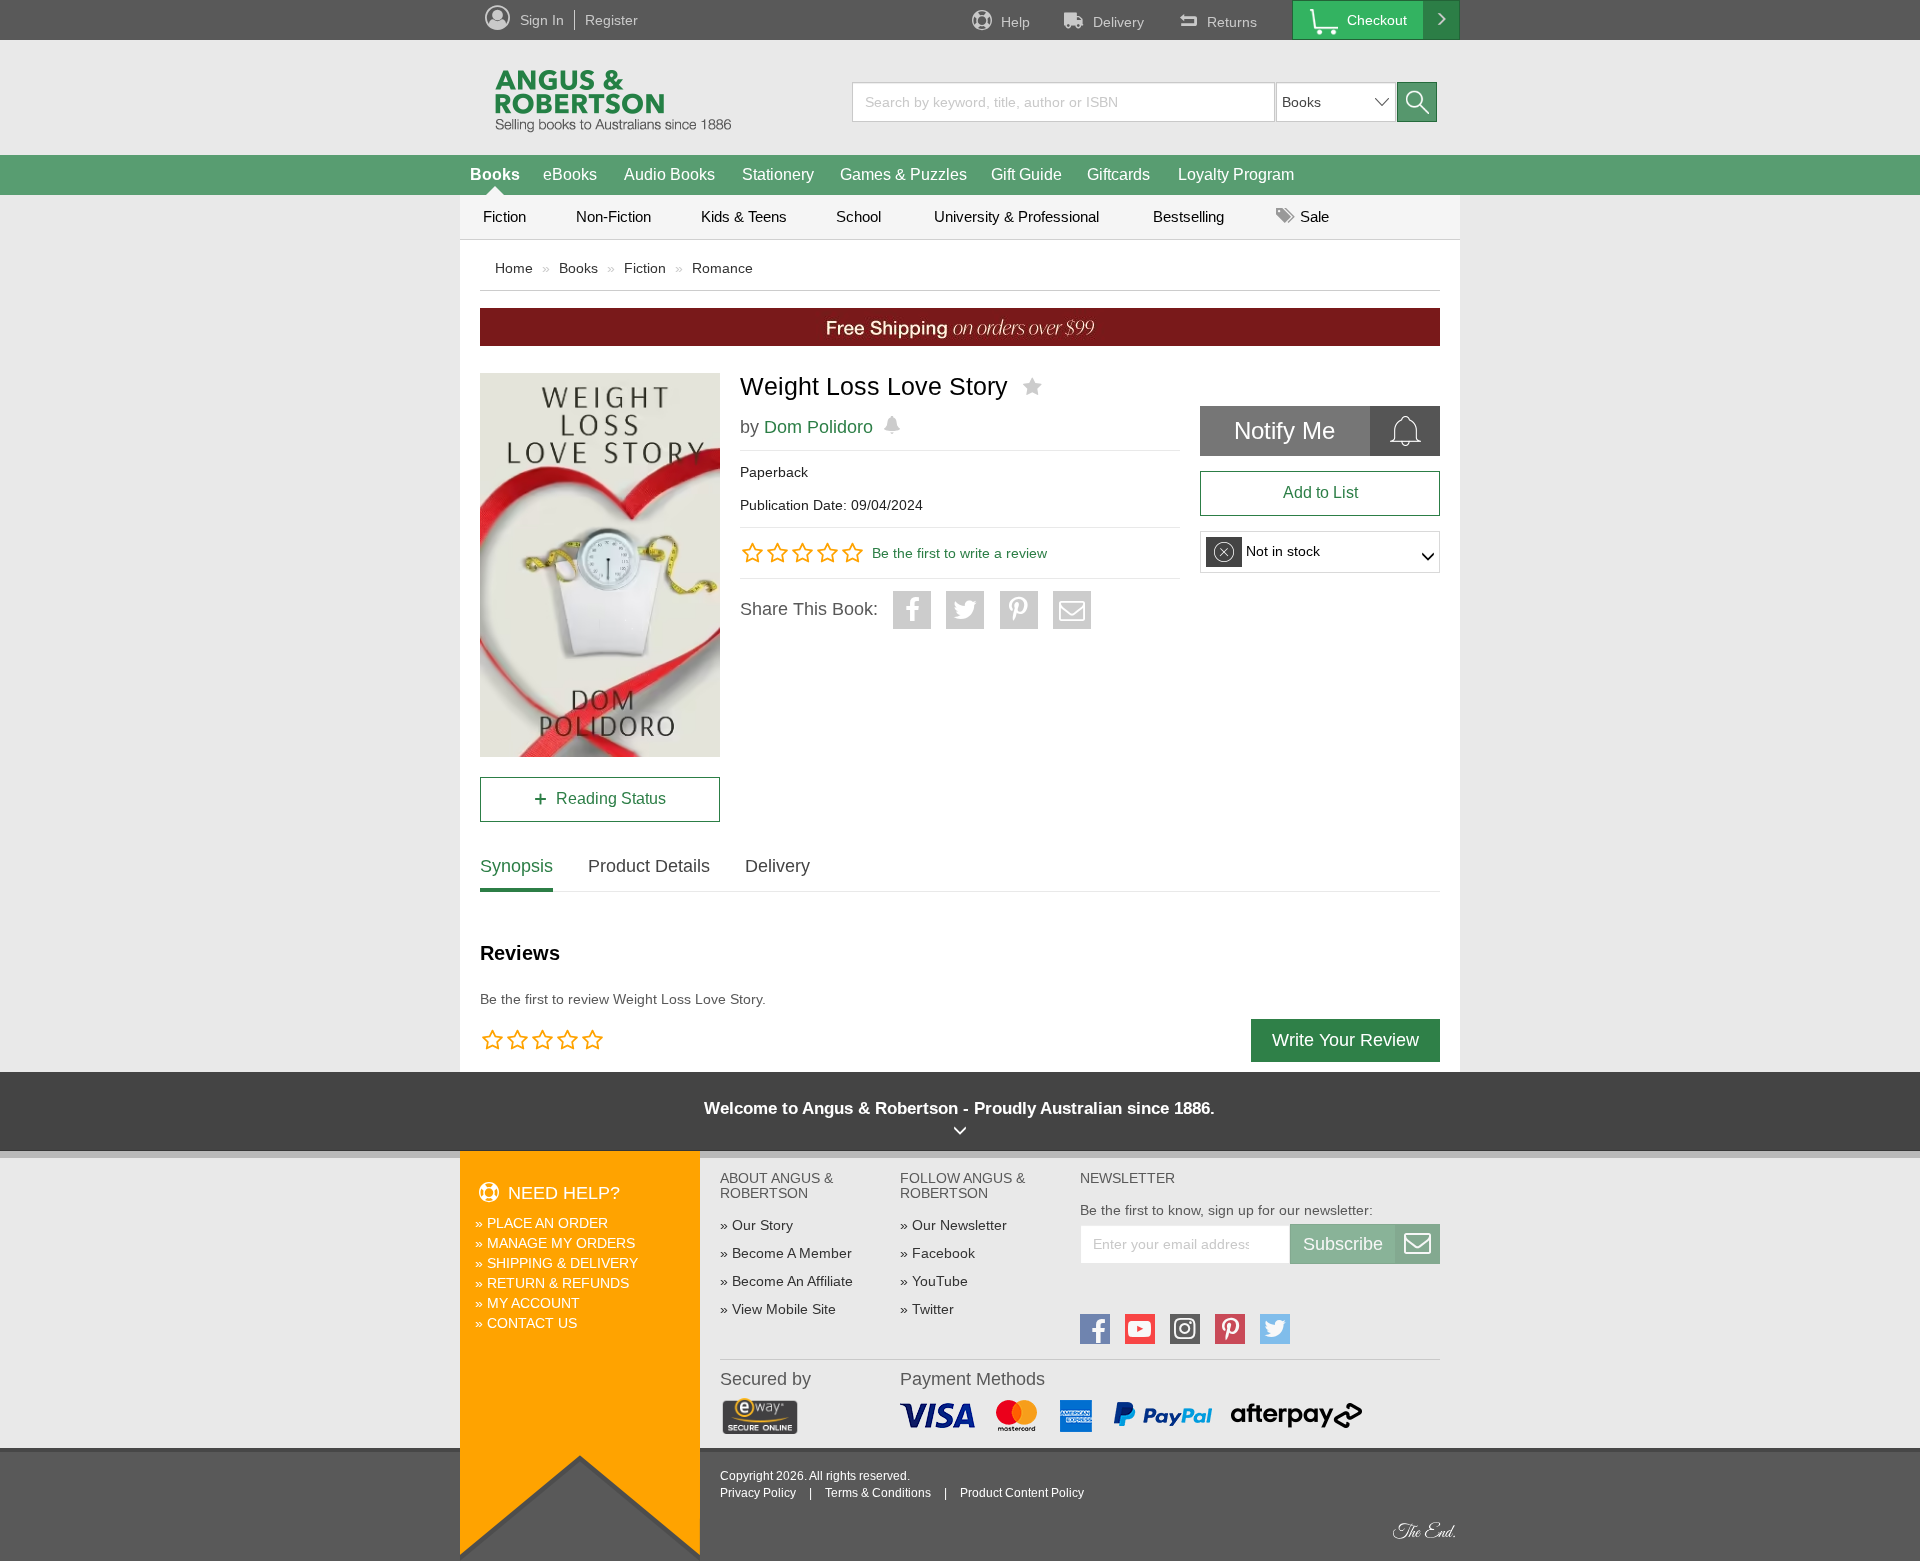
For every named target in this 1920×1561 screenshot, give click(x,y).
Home (514, 268)
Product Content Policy (1022, 1493)
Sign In (542, 20)
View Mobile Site (784, 1309)
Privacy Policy (758, 1493)
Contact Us (532, 1323)
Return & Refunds (558, 1283)
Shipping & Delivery (562, 1263)
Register (611, 20)
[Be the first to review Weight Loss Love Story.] (1034, 387)
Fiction (504, 216)
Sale (1312, 216)
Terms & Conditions (878, 1493)
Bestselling (1188, 216)
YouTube (940, 1281)
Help (1015, 22)
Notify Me (1284, 430)
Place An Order (547, 1223)
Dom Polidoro (818, 427)
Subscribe (1343, 1244)
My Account (533, 1303)
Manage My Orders (561, 1243)
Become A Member (792, 1253)
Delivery (1118, 22)
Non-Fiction (613, 216)
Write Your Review (1345, 1040)
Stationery (778, 174)
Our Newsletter (959, 1225)
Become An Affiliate (792, 1281)
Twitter (933, 1309)
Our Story (762, 1225)
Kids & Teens (744, 216)
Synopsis (516, 866)
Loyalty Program (1236, 174)
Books (495, 174)
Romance (722, 268)
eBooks (570, 174)
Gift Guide (1026, 174)
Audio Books (669, 174)
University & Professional (1016, 216)
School (858, 216)
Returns (1232, 22)
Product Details (649, 866)
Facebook (943, 1253)
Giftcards (1118, 174)
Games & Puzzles (903, 174)
